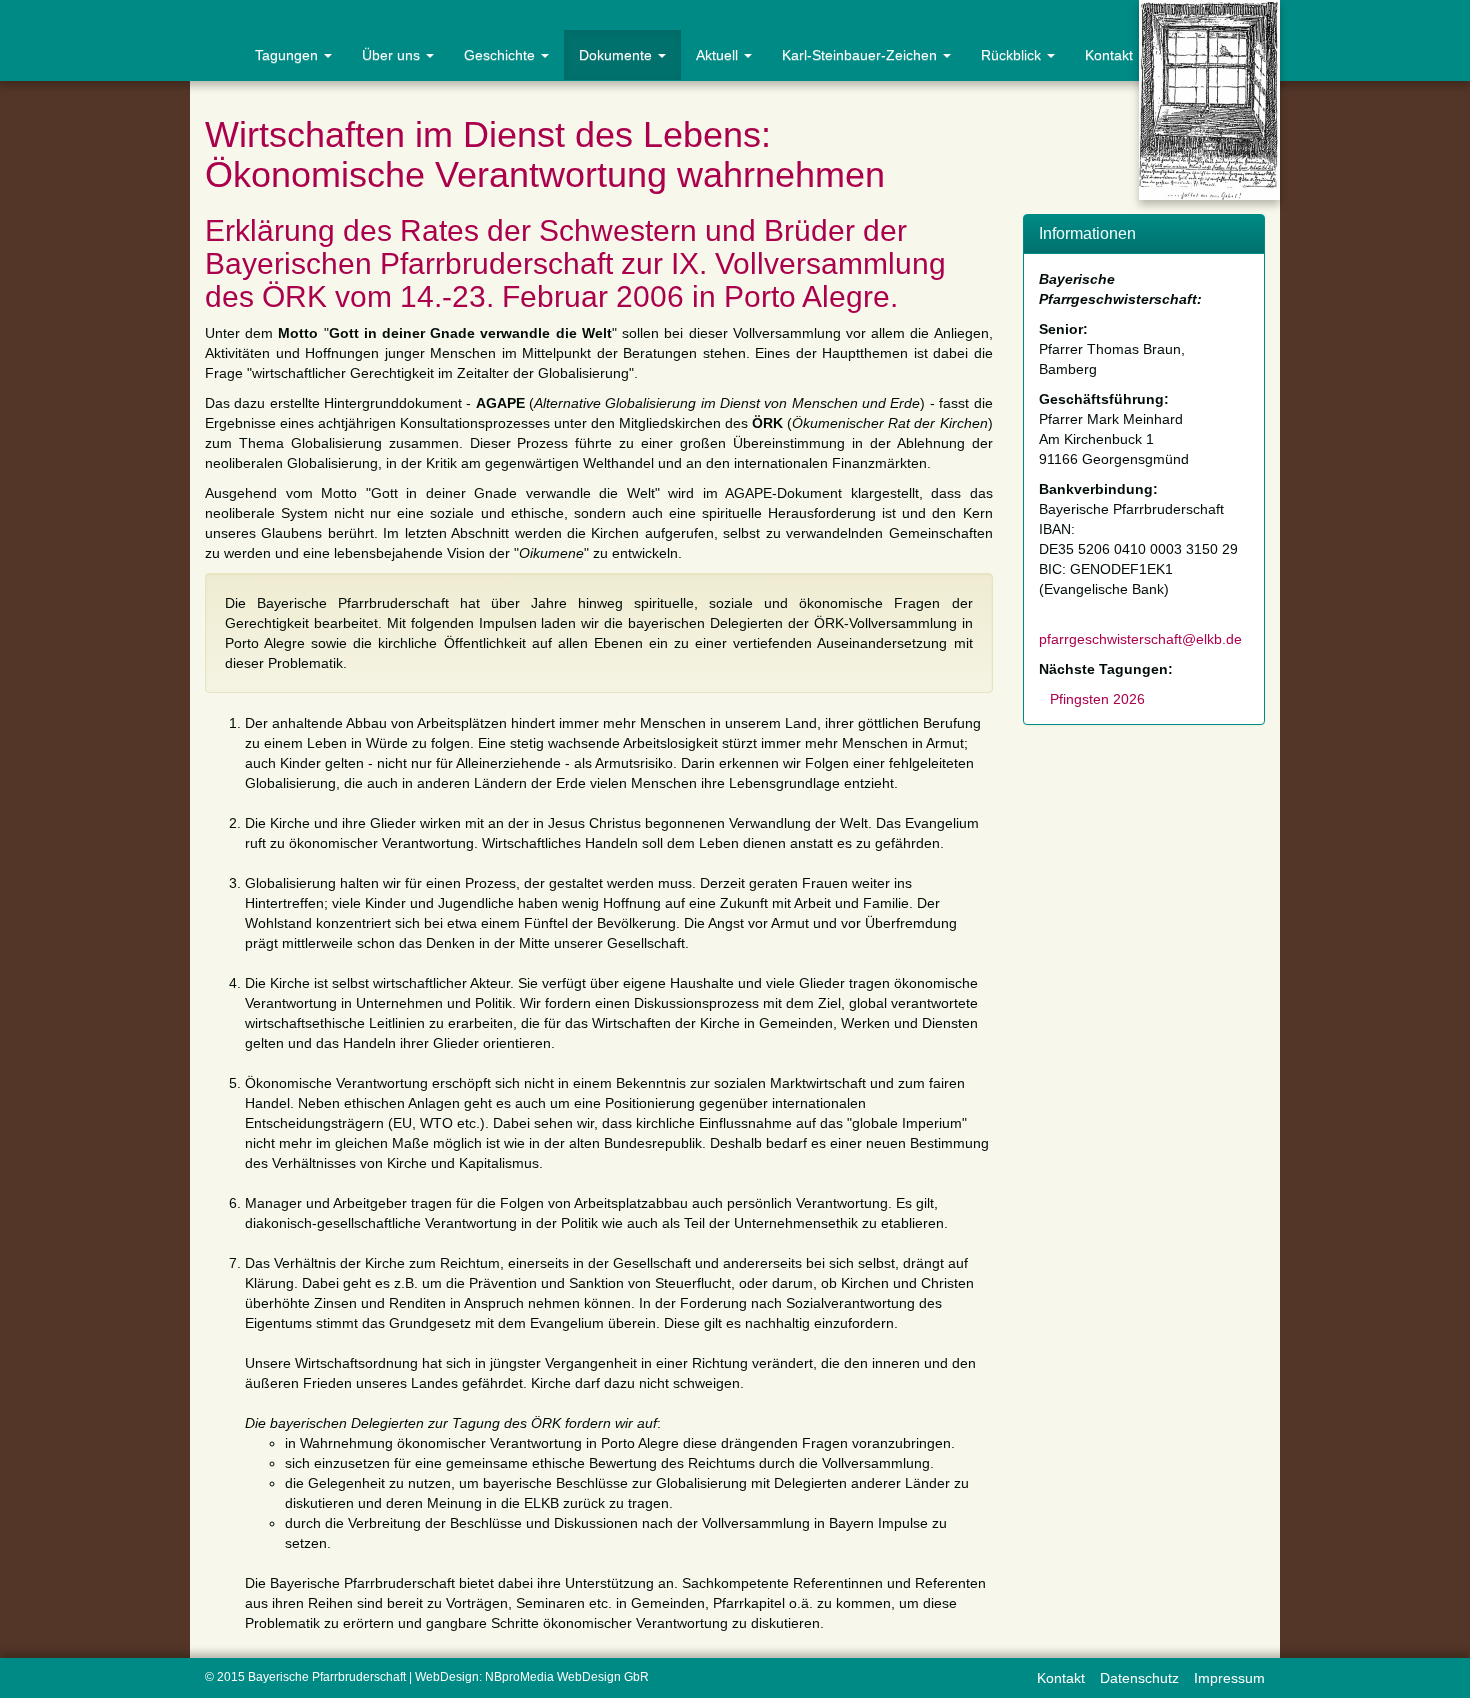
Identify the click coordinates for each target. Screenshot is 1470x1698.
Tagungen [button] (288, 55)
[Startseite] (215, 55)
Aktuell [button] (719, 55)
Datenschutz (1139, 1678)
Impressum (1229, 1678)
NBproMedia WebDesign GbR (567, 1677)
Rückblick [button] (1013, 55)
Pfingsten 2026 (1097, 699)
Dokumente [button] (617, 55)
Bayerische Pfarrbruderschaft (327, 1677)
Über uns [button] (393, 55)
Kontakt (1109, 55)
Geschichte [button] (501, 55)
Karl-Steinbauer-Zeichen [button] (861, 55)
